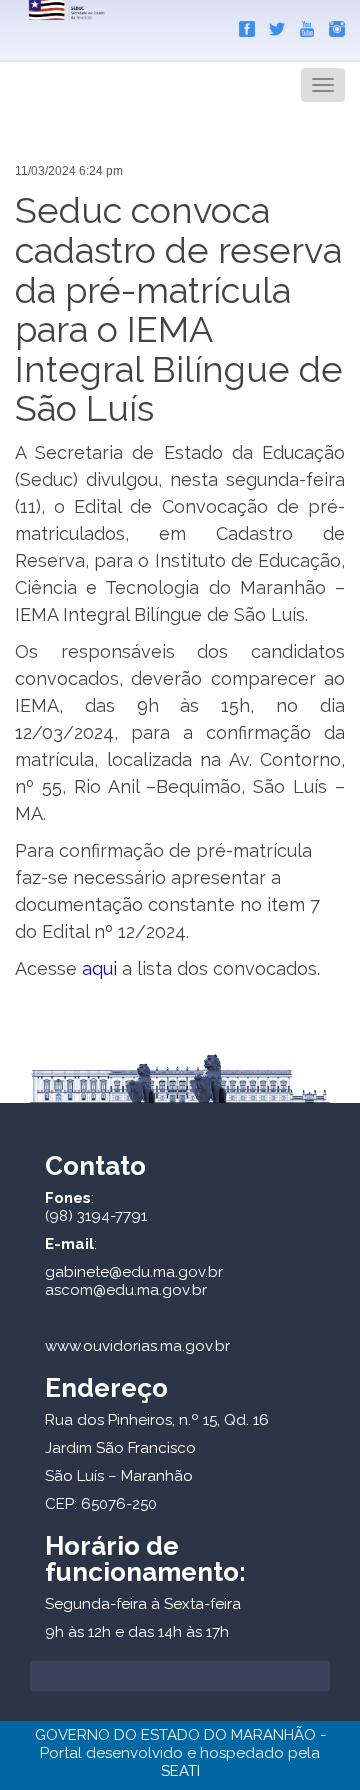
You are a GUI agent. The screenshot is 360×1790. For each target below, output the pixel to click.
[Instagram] (332, 25)
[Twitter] (272, 25)
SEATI (180, 1771)
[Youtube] (302, 25)
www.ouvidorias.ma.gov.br (137, 1346)
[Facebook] (242, 25)
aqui (99, 968)
